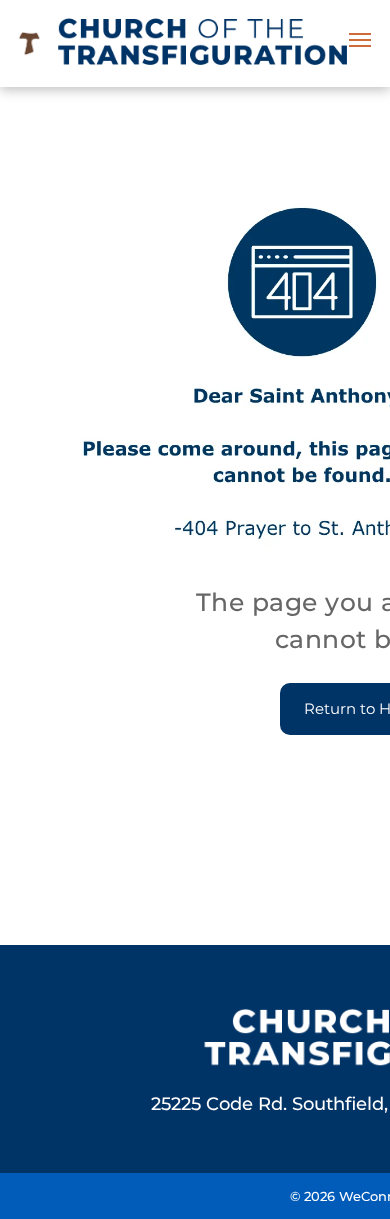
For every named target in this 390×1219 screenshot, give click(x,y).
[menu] (360, 40)
